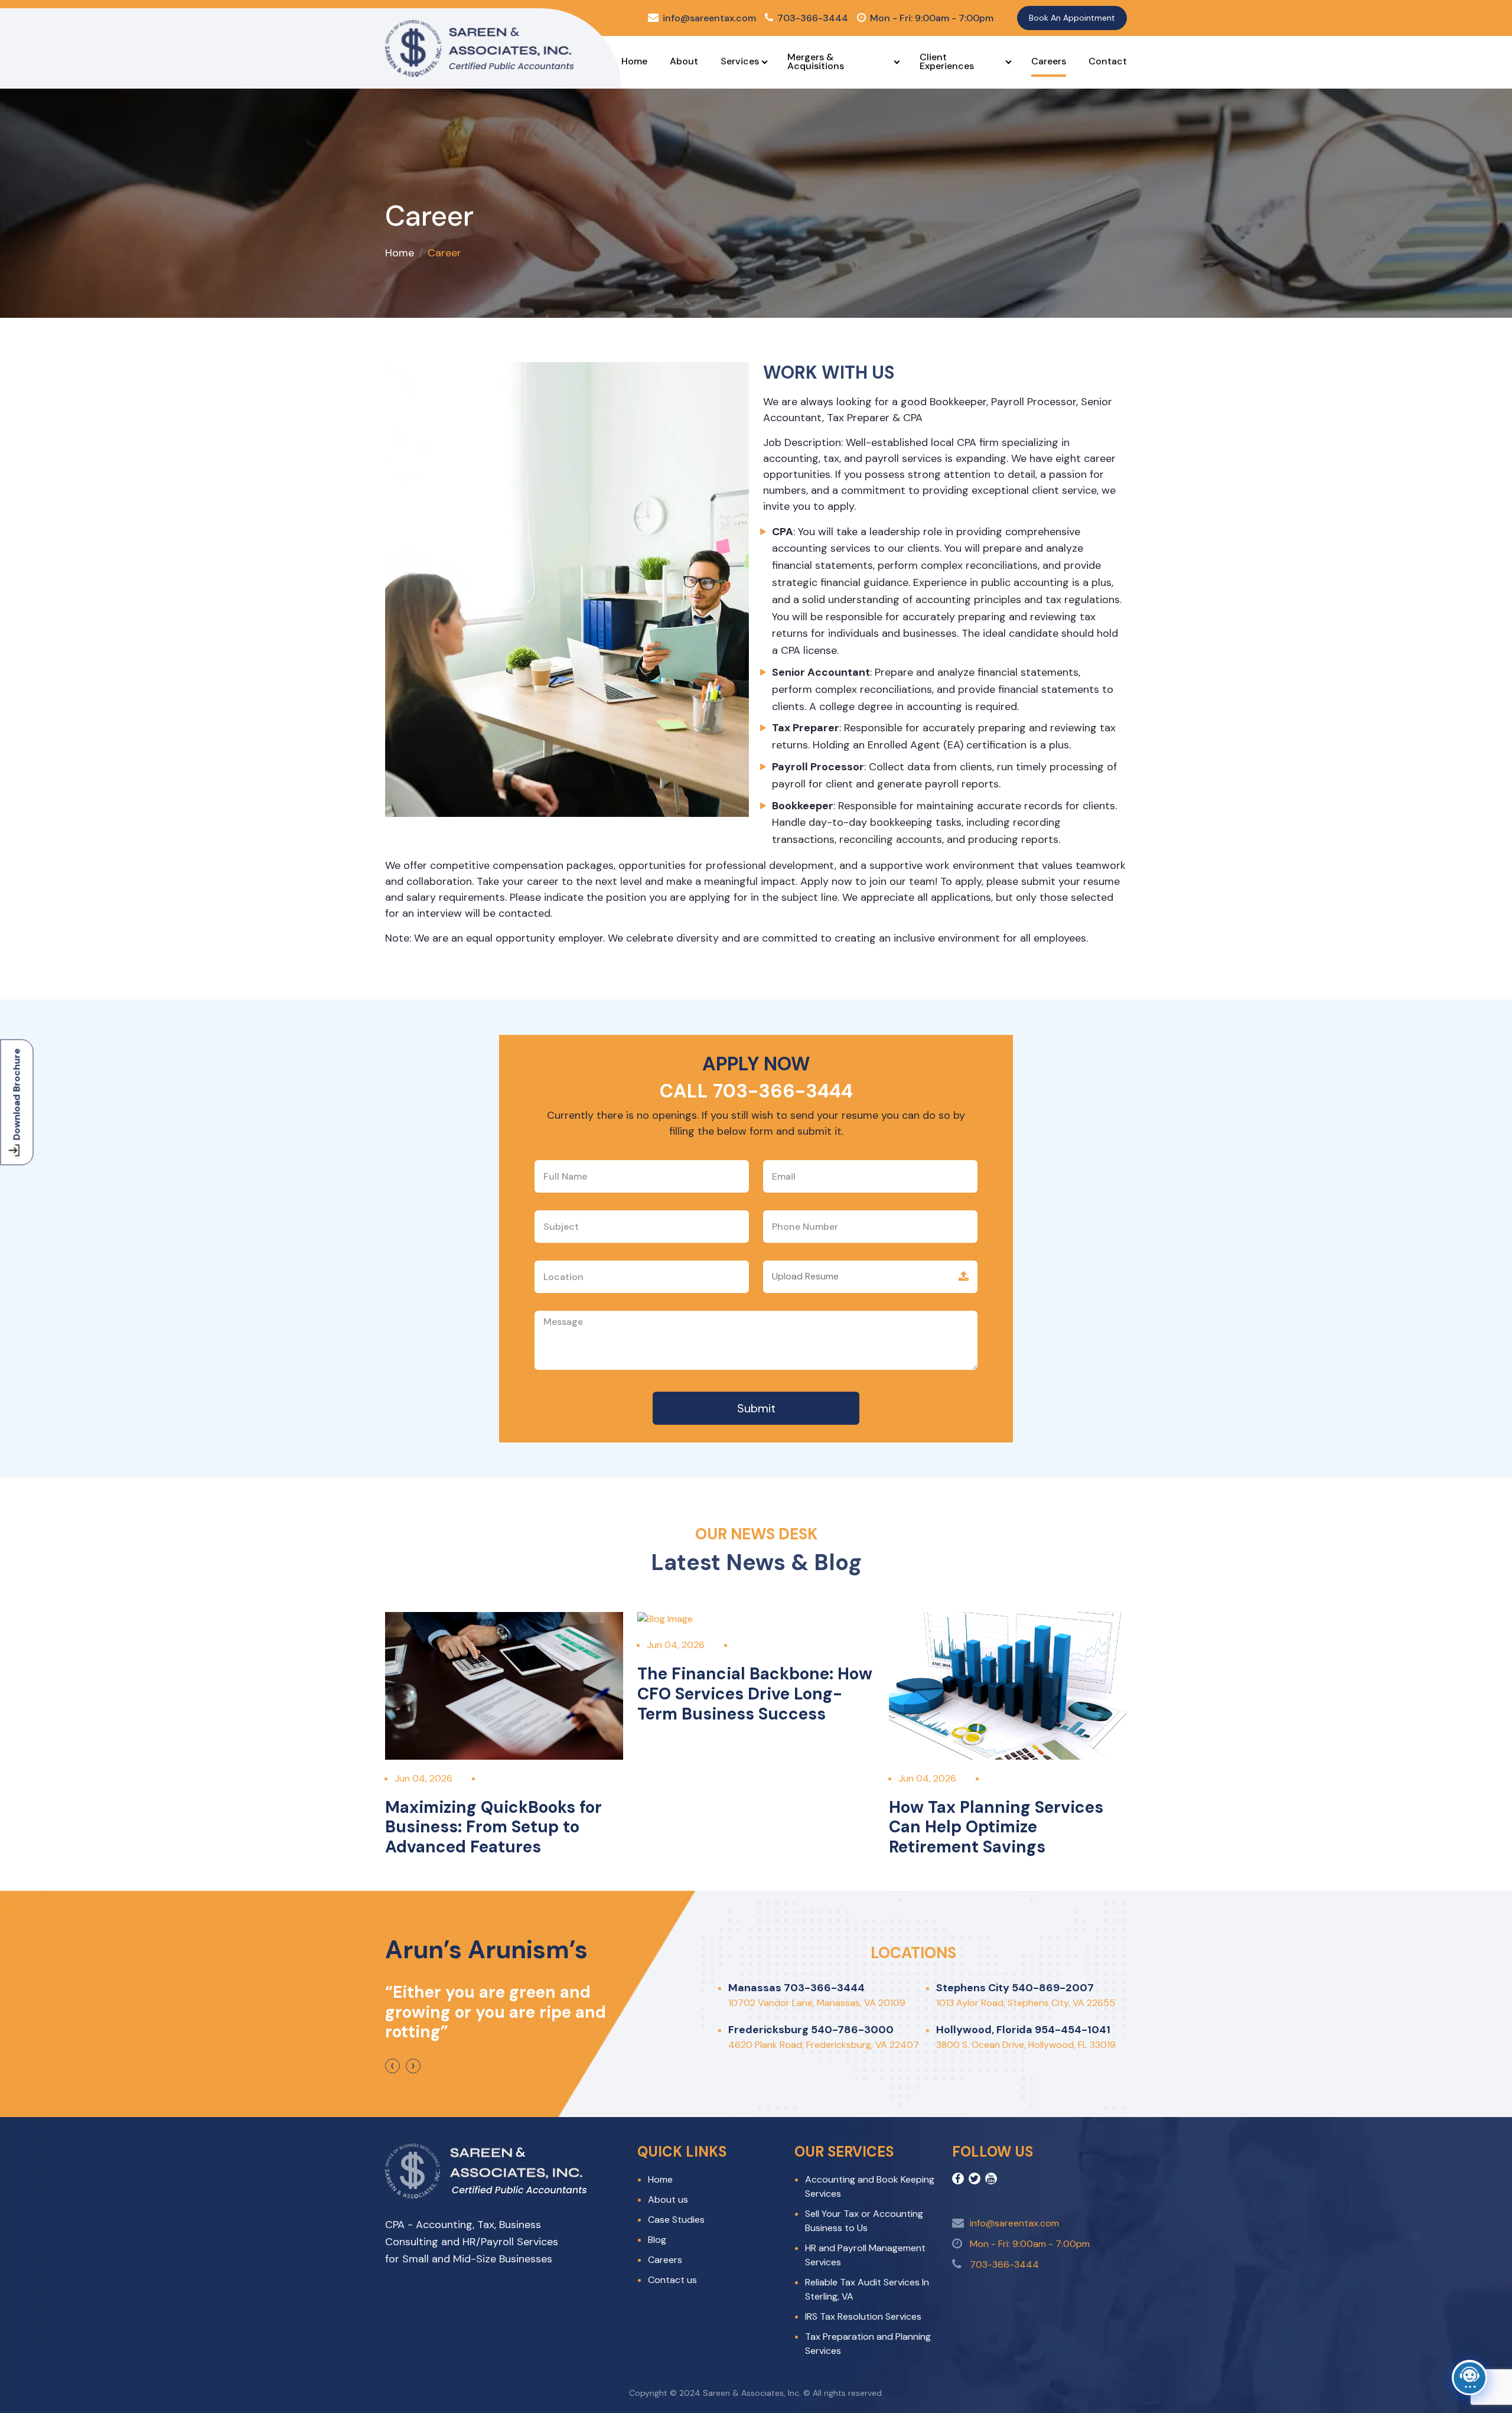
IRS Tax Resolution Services (863, 2316)
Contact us (672, 2280)
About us (668, 2199)
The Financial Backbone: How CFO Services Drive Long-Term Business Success (755, 1694)
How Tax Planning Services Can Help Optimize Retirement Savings (996, 1827)
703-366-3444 (813, 18)
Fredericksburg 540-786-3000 (811, 2030)
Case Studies (676, 2220)
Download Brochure (17, 1095)
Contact (1108, 61)
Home (634, 61)
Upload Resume (805, 1276)
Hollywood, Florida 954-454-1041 (1023, 2030)
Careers (1049, 61)
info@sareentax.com (709, 18)
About (684, 61)
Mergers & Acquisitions (816, 61)
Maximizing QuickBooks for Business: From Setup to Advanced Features (493, 1827)
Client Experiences (947, 61)
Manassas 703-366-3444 (796, 1988)
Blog (657, 2240)
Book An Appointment (1072, 18)
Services (740, 61)
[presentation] (392, 2066)
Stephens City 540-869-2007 (1015, 1988)
